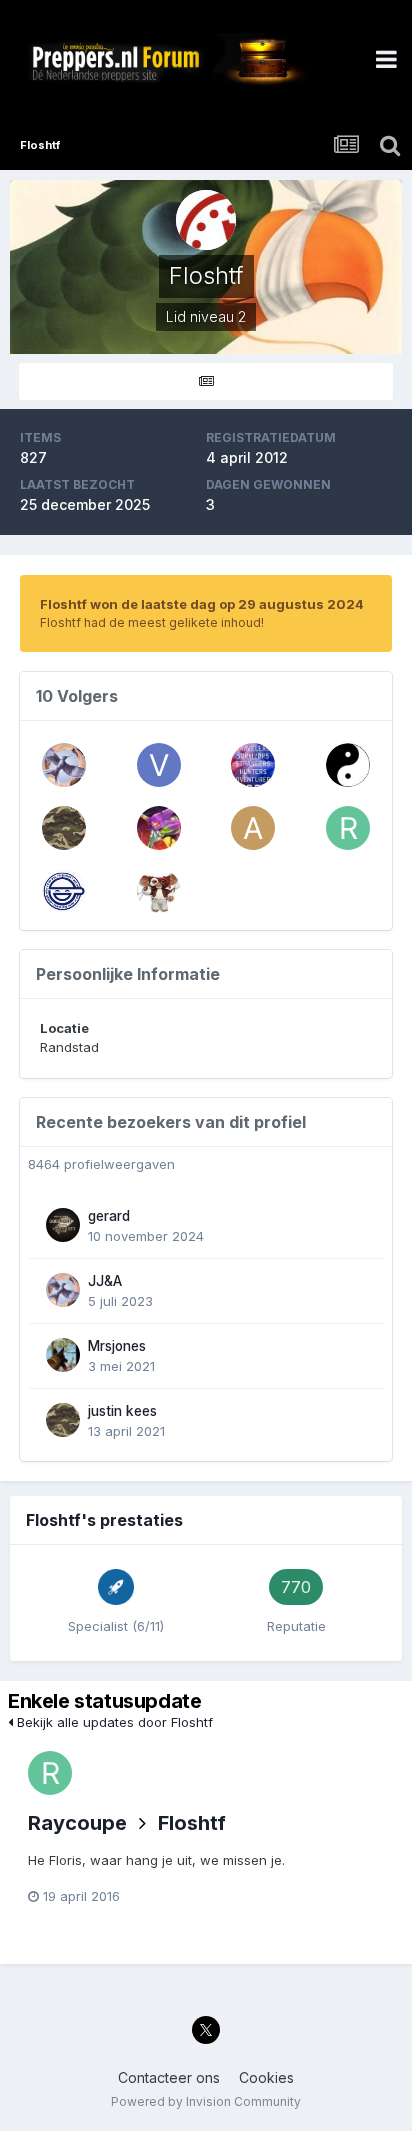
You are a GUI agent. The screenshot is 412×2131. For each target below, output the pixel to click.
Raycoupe (77, 1823)
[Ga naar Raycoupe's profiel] (348, 828)
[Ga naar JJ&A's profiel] (64, 765)
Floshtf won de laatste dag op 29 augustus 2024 (202, 604)
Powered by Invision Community (206, 2101)
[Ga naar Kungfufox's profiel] (64, 891)
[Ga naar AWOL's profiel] (253, 828)
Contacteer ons (169, 2077)
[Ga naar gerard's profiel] (63, 1225)
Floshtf (192, 1823)
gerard (109, 1216)
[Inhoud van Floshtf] (206, 381)
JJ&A (105, 1281)
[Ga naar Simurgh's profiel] (159, 828)
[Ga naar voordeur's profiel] (159, 765)
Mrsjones (117, 1346)
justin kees (122, 1411)
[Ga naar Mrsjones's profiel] (63, 1355)
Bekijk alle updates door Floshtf (113, 1722)
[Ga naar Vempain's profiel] (159, 891)
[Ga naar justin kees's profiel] (64, 828)
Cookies (266, 2077)
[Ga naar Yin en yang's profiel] (348, 765)
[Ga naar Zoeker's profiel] (253, 765)
